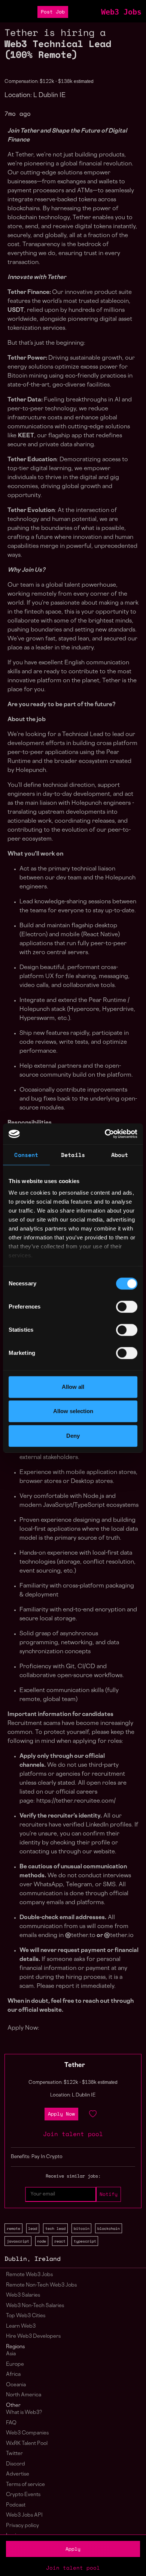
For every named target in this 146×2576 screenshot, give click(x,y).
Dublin (16, 2259)
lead (33, 2228)
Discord (16, 2464)
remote (13, 2228)
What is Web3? (24, 2413)
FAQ (11, 2423)
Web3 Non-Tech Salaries (35, 2306)
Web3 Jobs (121, 12)
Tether (75, 2066)
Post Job (53, 12)
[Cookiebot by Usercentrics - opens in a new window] (105, 1134)
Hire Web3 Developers (33, 2336)
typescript (85, 2241)
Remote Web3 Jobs (29, 2275)
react (60, 2241)
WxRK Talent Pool (27, 2444)
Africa (13, 2375)
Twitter (14, 2454)
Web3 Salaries (23, 2295)
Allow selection (73, 1411)
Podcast (16, 2505)
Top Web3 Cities (26, 2316)
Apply (73, 2549)
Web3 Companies (27, 2433)
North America (24, 2395)
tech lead (55, 2228)
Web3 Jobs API (24, 2515)
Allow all (73, 1387)
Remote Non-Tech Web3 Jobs (41, 2285)
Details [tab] (73, 1155)
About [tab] (120, 1155)
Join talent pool (73, 2568)
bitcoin (82, 2228)
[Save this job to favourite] (93, 2114)
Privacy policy (22, 2526)
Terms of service (25, 2485)
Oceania (16, 2385)
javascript (18, 2241)
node (42, 2241)
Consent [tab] (26, 1155)
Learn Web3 (21, 2326)
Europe (15, 2364)
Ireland (48, 2259)
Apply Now (61, 2114)
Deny (73, 1436)
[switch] (127, 1307)
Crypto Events (23, 2495)
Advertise (18, 2474)
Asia (11, 2354)
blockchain (109, 2228)
